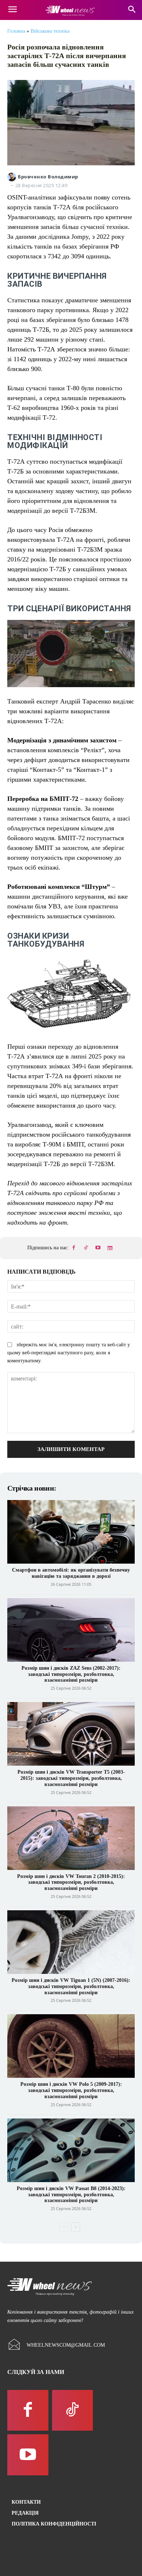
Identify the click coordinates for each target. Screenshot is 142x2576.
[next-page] (76, 2227)
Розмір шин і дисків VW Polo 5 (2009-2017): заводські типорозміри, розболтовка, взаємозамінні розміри (71, 2090)
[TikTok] (86, 1248)
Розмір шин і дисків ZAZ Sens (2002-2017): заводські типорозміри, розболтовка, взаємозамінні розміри (71, 1674)
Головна (16, 31)
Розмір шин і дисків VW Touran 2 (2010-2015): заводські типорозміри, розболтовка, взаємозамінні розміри (71, 1882)
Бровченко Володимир (48, 177)
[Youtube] (98, 1248)
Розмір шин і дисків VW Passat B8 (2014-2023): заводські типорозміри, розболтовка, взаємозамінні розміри (71, 2195)
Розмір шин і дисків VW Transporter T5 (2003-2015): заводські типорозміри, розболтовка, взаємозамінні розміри (71, 1778)
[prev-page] (64, 2227)
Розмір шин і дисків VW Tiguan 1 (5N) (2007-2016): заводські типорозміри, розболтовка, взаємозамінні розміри (71, 1986)
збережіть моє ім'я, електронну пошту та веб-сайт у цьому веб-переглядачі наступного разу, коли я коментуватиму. (69, 1353)
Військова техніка (50, 31)
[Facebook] (74, 1248)
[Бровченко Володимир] (12, 177)
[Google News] (110, 1248)
